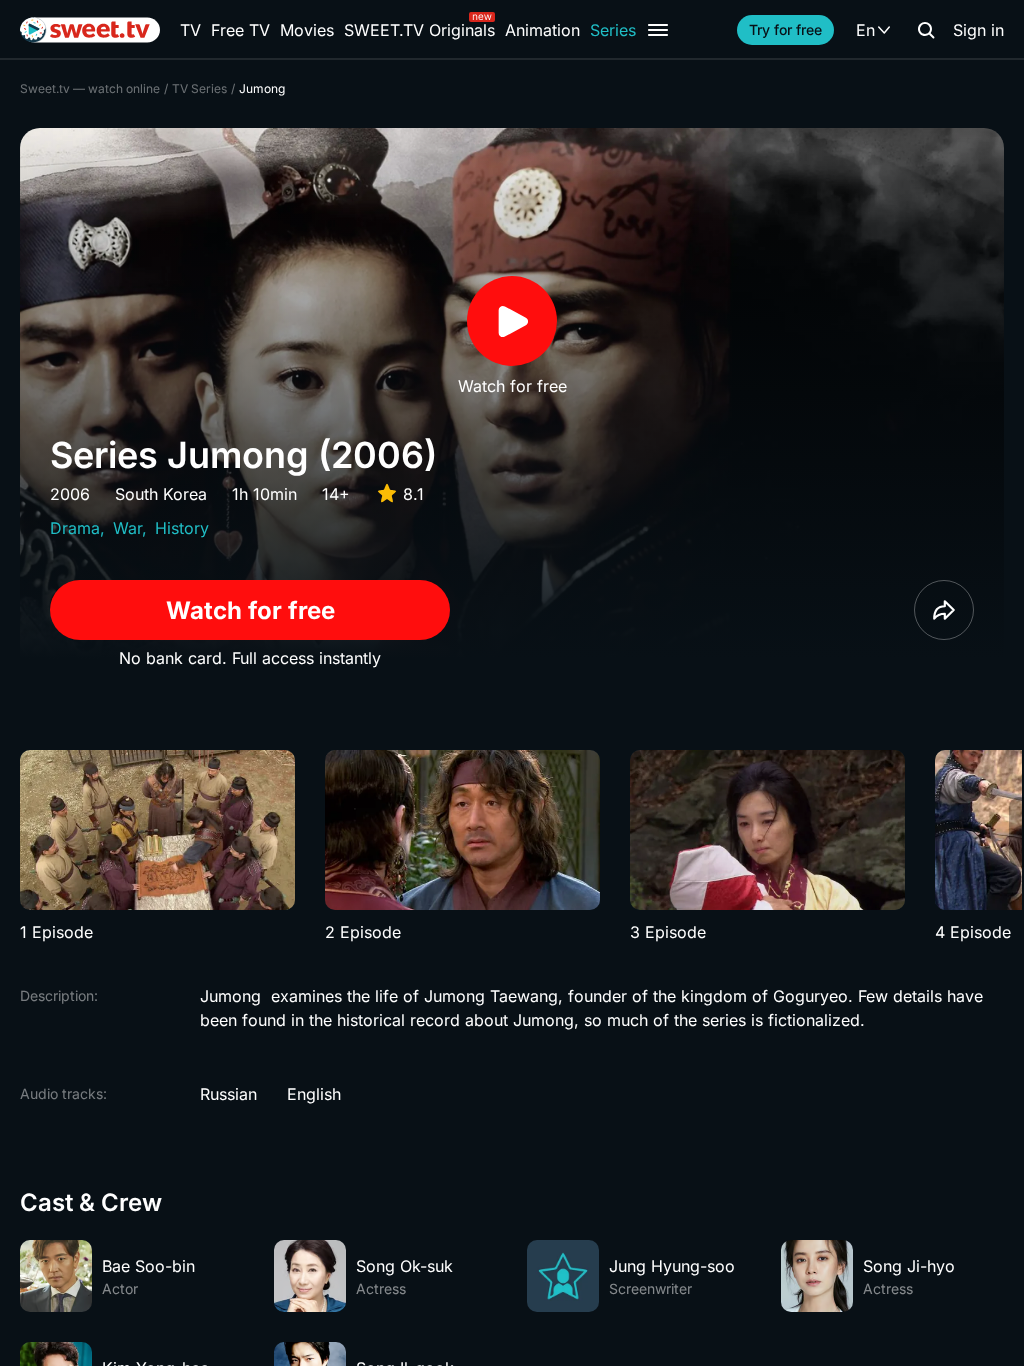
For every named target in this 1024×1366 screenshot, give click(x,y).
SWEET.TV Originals (419, 30)
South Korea (161, 494)
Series (613, 30)
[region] (512, 847)
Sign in (978, 30)
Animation (542, 30)
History (182, 528)
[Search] (926, 30)
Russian (228, 1094)
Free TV (240, 30)
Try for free (785, 29)
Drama (75, 528)
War (127, 528)
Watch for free (250, 610)
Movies (307, 30)
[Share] (944, 610)
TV (190, 30)
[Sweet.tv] (90, 30)
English (314, 1094)
